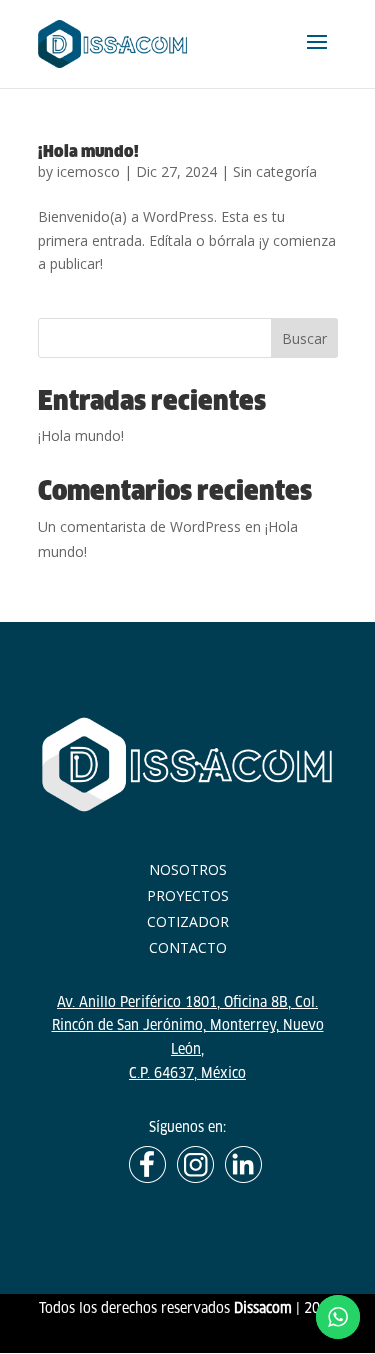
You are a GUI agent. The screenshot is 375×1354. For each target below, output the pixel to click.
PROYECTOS (188, 895)
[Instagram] (195, 1177)
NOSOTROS (188, 869)
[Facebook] (147, 1177)
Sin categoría (275, 171)
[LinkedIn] (243, 1177)
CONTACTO (188, 947)
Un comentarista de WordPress (139, 526)
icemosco (88, 171)
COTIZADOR (188, 921)
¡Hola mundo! (88, 151)
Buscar (304, 338)
